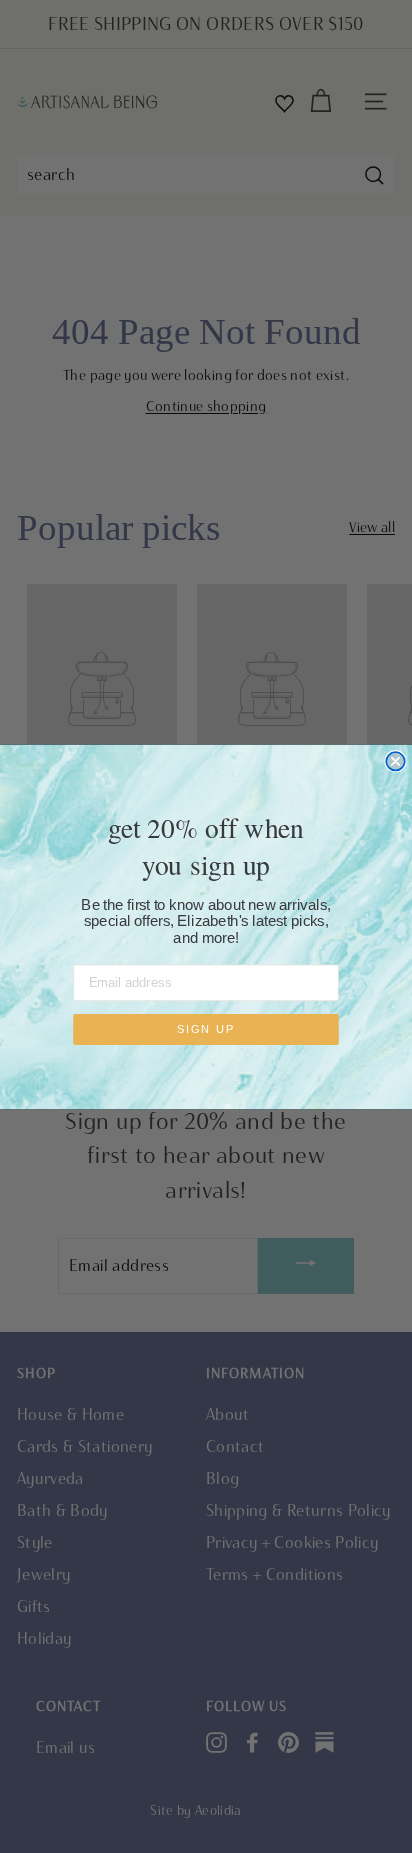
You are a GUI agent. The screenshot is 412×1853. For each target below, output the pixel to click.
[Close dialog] (395, 761)
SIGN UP (206, 1029)
